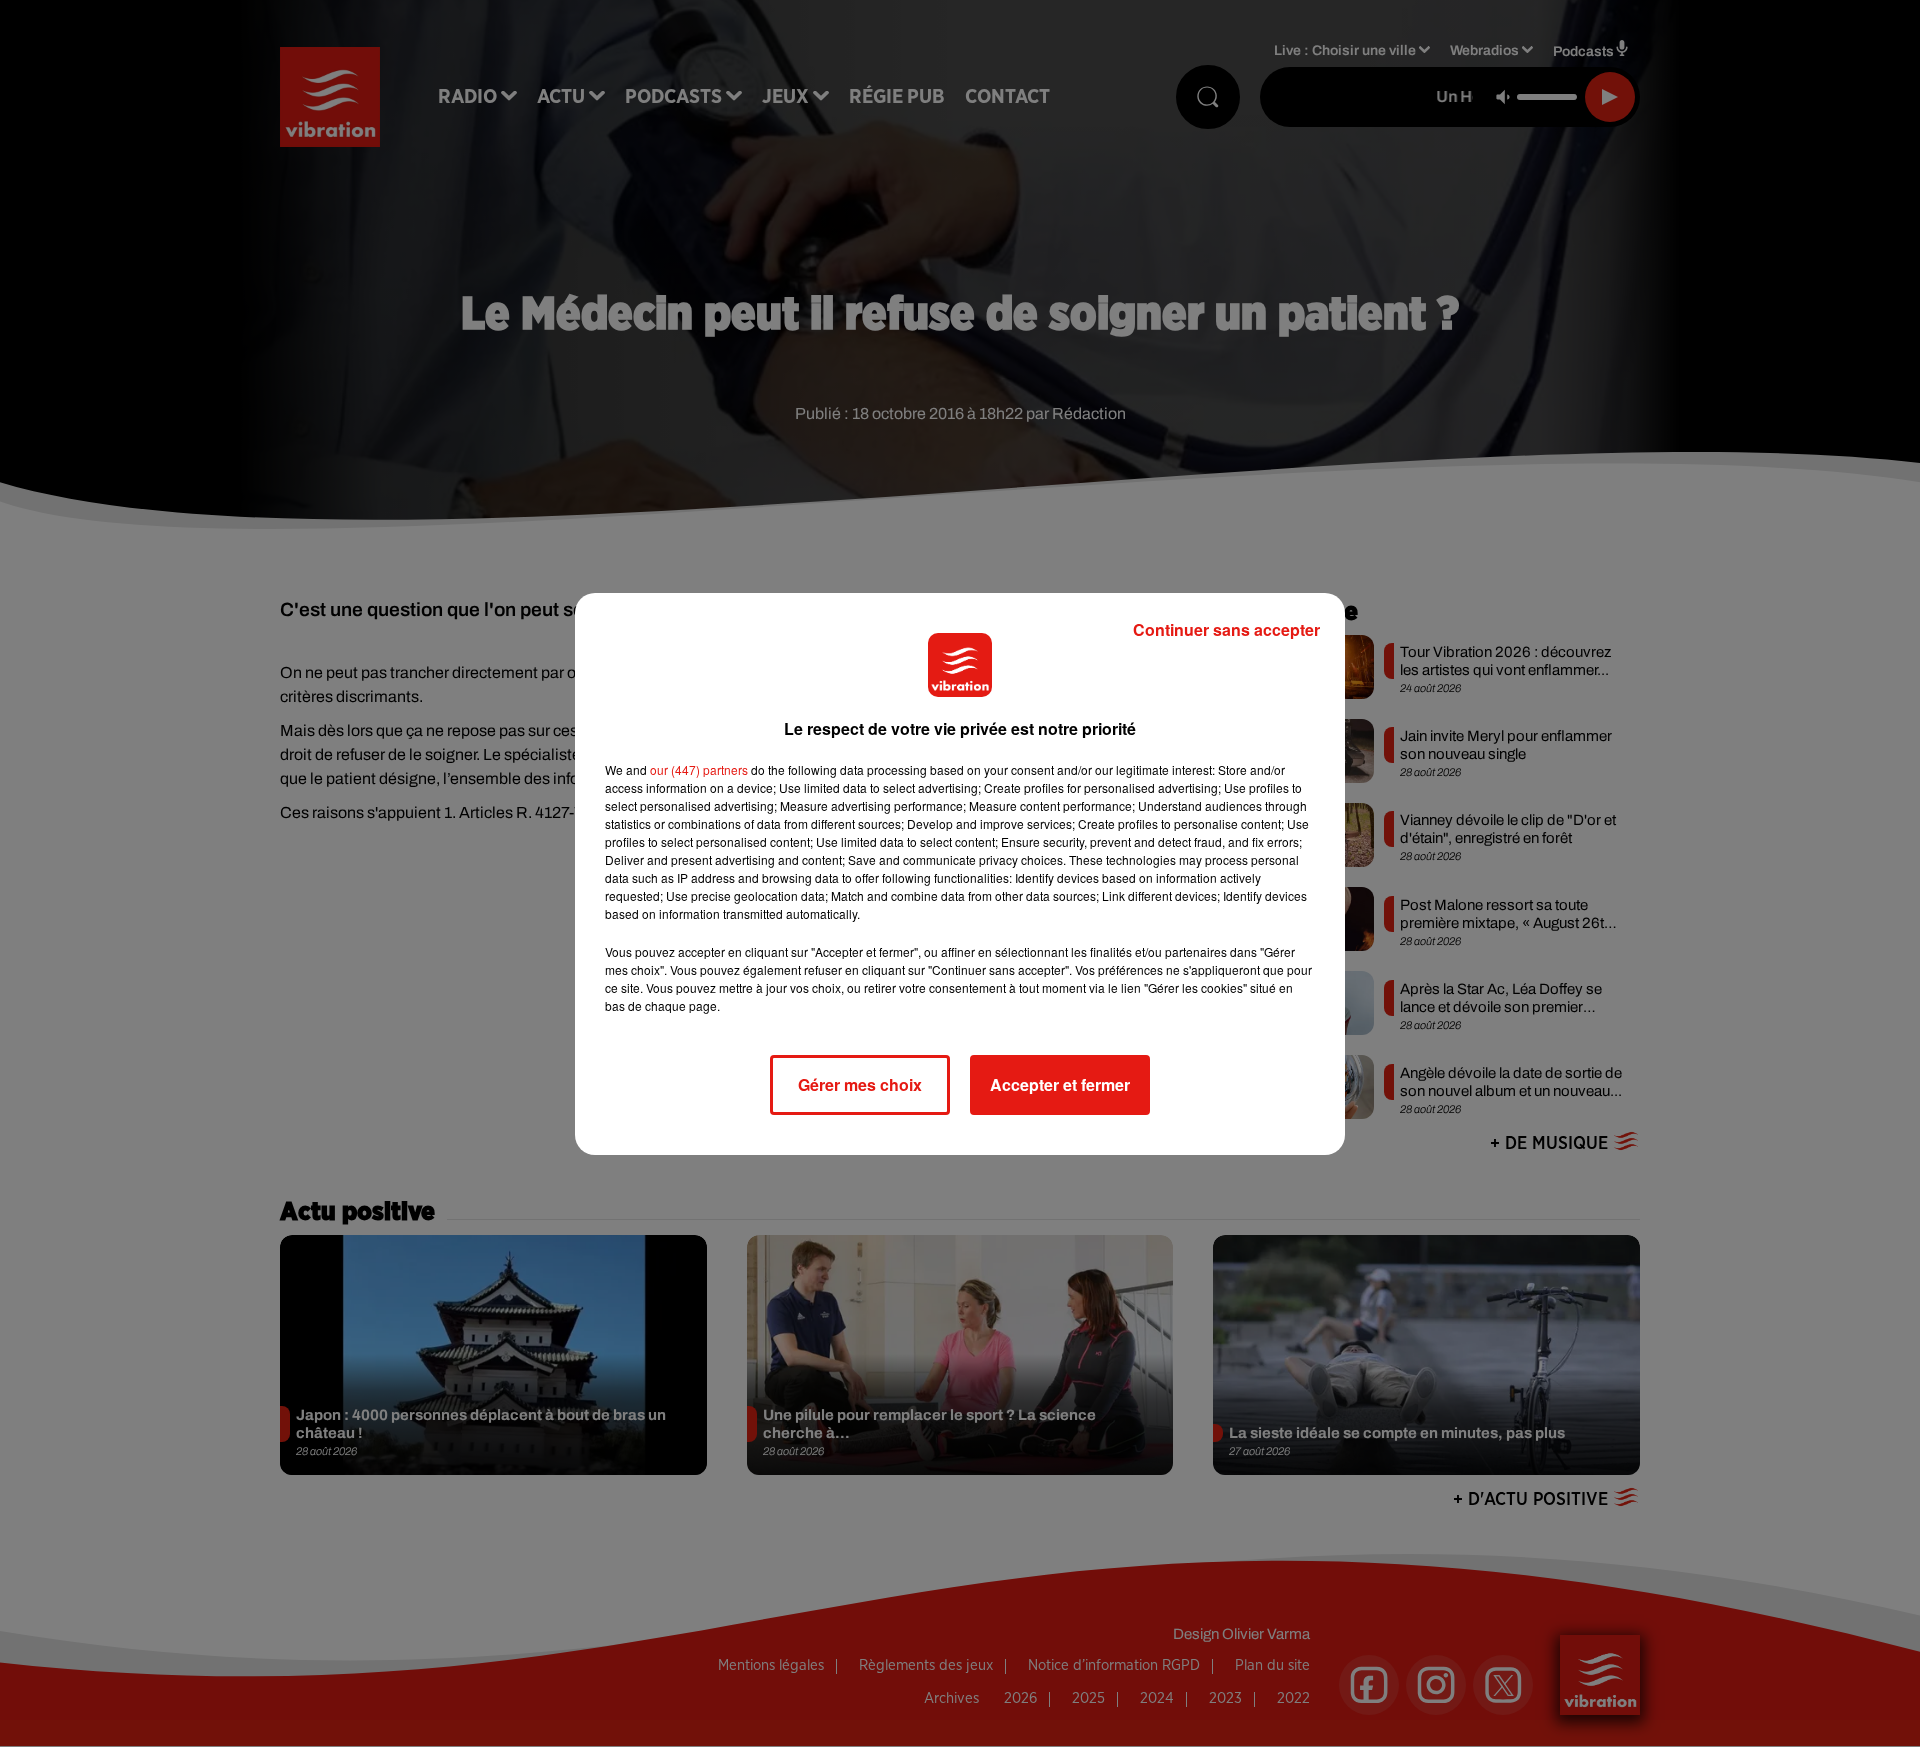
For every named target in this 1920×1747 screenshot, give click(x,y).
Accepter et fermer (1060, 1084)
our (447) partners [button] (699, 769)
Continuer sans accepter (1226, 629)
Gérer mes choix (860, 1084)
